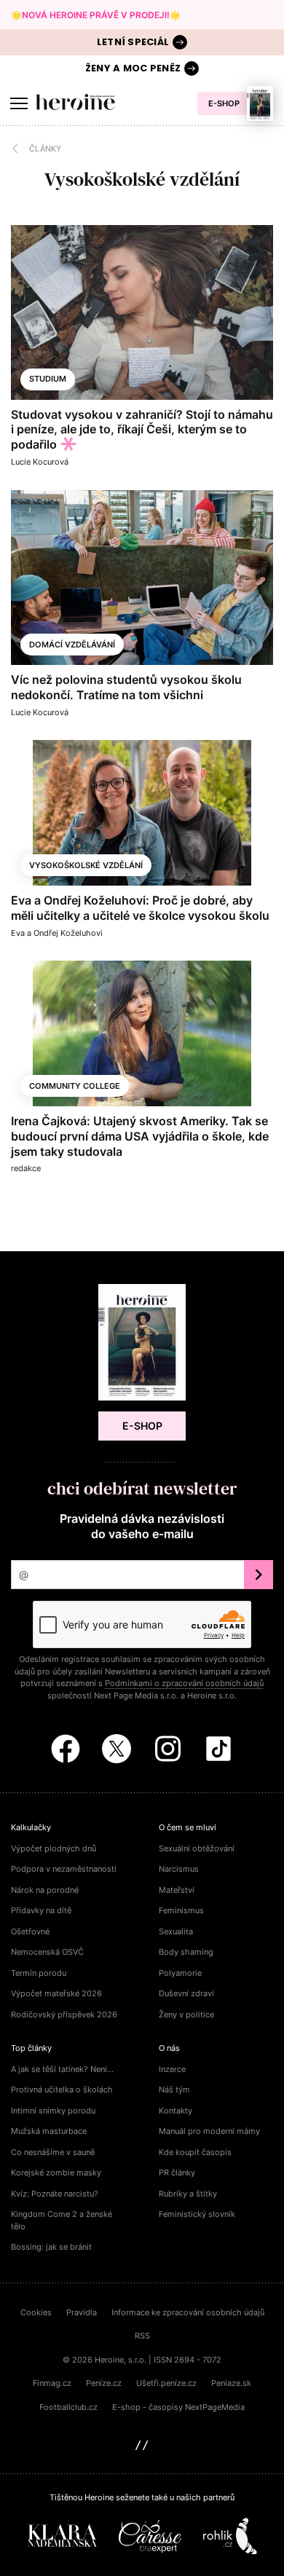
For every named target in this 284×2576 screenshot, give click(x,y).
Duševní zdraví (186, 1993)
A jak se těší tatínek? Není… (62, 2069)
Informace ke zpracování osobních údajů (188, 2312)
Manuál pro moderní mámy (209, 2131)
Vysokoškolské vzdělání (86, 865)
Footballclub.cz (68, 2407)
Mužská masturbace (49, 2131)
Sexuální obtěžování (197, 1848)
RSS (142, 2336)
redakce (26, 1168)
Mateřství (177, 1890)
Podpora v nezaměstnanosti (64, 1869)
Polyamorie (180, 1973)
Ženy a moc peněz (133, 68)
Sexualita (176, 1931)
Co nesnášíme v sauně (53, 2152)
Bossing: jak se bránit (51, 2247)
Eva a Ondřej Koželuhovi (57, 933)
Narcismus (179, 1869)
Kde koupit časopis (195, 2152)
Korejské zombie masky (56, 2173)
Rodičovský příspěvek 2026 (64, 2014)
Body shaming (186, 1952)
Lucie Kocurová (40, 462)
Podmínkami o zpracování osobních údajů (184, 1683)
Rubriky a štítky (188, 2194)
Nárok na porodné (45, 1890)
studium (48, 379)
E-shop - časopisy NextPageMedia (178, 2407)
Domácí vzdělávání (72, 645)
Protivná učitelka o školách (62, 2089)
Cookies (36, 2312)
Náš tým (174, 2089)
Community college (75, 1086)
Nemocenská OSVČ (47, 1952)
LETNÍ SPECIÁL (133, 42)
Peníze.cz (104, 2383)
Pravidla (82, 2312)
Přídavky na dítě (41, 1910)
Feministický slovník (197, 2214)
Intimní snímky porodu (53, 2111)
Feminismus (181, 1910)
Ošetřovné (30, 1931)
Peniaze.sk (231, 2383)
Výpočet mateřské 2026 (56, 1993)
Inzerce (172, 2069)
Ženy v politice (186, 2014)
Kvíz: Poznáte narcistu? (55, 2194)
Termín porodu (39, 1973)
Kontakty (175, 2111)
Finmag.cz (52, 2383)
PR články (177, 2173)
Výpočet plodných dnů (54, 1848)
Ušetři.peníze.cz (166, 2383)
